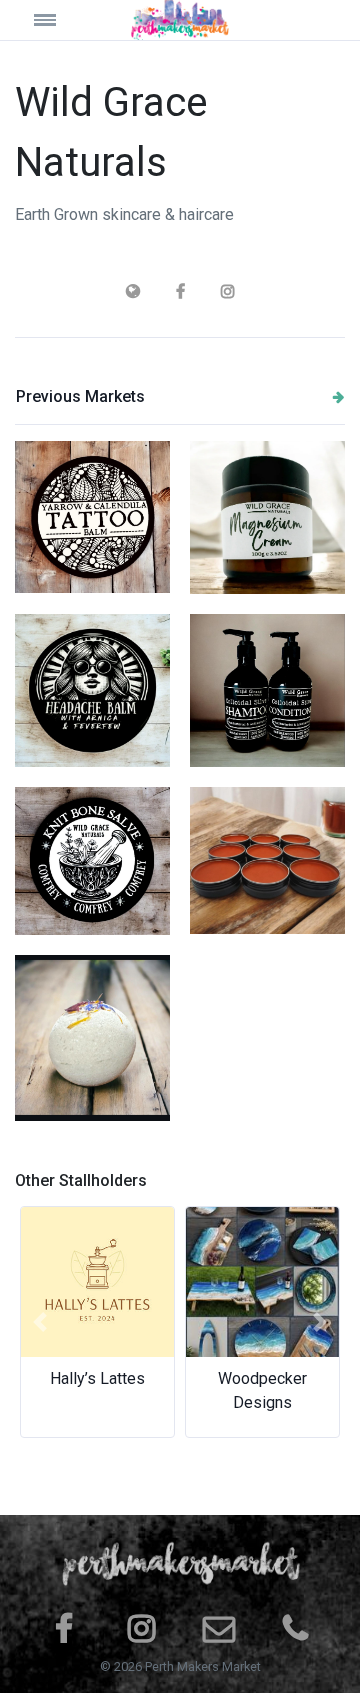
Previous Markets (80, 396)
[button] (40, 1322)
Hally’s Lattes (97, 1378)
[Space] (180, 20)
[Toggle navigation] (56, 19)
